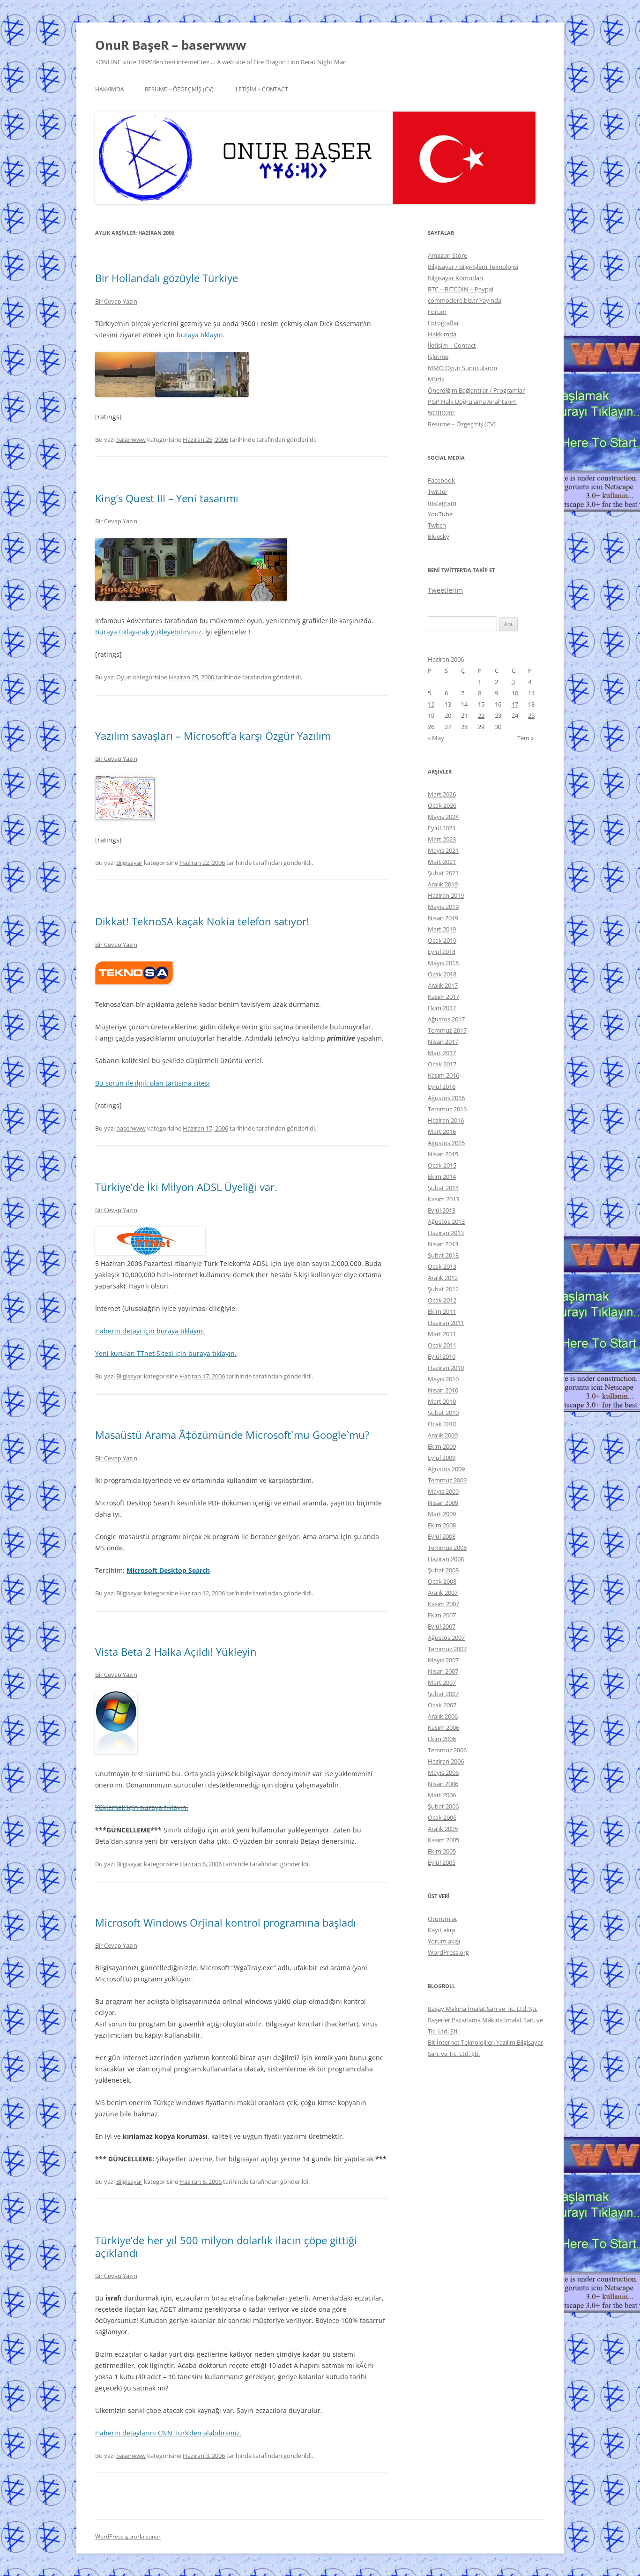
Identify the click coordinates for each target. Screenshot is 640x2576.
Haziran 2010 (446, 1368)
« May (436, 738)
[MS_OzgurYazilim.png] (125, 817)
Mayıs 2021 (443, 850)
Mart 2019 (442, 929)
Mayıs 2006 (443, 1772)
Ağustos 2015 (446, 1143)
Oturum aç (443, 1919)
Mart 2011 (442, 1334)
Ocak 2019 (442, 940)
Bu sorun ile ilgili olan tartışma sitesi (153, 1083)
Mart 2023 (442, 839)
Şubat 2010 (443, 1413)
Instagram (442, 503)
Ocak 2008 (442, 1581)
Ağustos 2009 (446, 1469)
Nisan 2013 (443, 1244)
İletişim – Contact (261, 89)
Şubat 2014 (443, 1188)
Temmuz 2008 (447, 1548)
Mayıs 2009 (443, 1491)
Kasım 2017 (443, 997)
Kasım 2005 (443, 1840)
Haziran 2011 (446, 1323)
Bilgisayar (129, 863)
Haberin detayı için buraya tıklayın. (150, 1331)
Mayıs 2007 (443, 1660)
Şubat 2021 (443, 873)
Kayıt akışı (442, 1930)
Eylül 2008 (442, 1536)
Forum (437, 312)
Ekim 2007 (442, 1615)
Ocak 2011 (442, 1345)
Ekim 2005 (442, 1851)
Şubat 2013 (443, 1255)
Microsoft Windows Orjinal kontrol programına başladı (226, 1922)
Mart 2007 (442, 1683)
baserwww (131, 439)
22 (481, 715)
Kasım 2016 (443, 1075)
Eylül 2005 (442, 1862)
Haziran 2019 (446, 895)
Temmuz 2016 (447, 1109)
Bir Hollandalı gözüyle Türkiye (167, 278)
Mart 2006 (442, 1795)
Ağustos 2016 (446, 1098)
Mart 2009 (442, 1514)
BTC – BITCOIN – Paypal (461, 289)
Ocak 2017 (442, 1064)
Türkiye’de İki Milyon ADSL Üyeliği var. (186, 1187)
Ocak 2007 (442, 1705)
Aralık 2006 (443, 1716)
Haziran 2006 (446, 1761)
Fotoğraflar (443, 323)
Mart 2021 (442, 862)
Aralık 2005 (443, 1829)
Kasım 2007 (443, 1604)
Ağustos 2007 (446, 1638)
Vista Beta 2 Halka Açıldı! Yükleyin (176, 1652)
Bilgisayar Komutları (455, 278)
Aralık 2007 (443, 1593)
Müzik (436, 379)
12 (431, 704)
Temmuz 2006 (447, 1750)
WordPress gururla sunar (128, 2536)
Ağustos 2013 (446, 1221)
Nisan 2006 (443, 1784)
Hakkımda (110, 89)
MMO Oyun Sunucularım (462, 368)
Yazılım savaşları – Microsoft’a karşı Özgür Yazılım (213, 736)
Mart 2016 (442, 1132)
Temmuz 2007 (447, 1649)
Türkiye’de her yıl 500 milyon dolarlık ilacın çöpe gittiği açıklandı (226, 2246)
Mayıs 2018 (443, 963)
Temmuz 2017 (447, 1030)
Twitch (437, 525)
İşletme (438, 357)
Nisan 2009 (443, 1503)
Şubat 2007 (443, 1694)
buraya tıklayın (200, 335)
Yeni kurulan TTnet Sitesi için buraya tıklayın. (166, 1353)
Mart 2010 (442, 1401)
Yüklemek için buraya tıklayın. (142, 1807)
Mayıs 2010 (443, 1379)
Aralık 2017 (443, 985)
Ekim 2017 (442, 1008)
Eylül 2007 (442, 1626)
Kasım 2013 (443, 1199)
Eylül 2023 (442, 828)
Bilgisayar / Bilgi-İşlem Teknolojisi (473, 267)
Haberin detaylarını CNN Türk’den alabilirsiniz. (168, 2433)
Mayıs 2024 (443, 817)
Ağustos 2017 (446, 1019)
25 (531, 715)
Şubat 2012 (443, 1289)
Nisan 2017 (443, 1042)
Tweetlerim (445, 590)
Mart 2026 (442, 794)
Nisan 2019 (443, 918)
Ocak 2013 (442, 1266)
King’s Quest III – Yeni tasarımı (167, 498)
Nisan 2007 (443, 1671)
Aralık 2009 (443, 1435)
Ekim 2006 (442, 1739)
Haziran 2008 (446, 1559)
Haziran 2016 (446, 1120)
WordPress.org (448, 1952)
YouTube (440, 514)
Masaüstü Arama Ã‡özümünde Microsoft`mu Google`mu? (232, 1435)
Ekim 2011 (442, 1311)
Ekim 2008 (442, 1525)
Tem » (525, 738)
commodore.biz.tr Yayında (465, 300)
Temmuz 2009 (447, 1480)
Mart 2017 (442, 1053)
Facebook (441, 480)
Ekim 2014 (442, 1176)
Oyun (124, 677)
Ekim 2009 (442, 1446)
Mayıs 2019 (443, 907)
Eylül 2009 (442, 1458)
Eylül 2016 (442, 1087)
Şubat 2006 (443, 1806)
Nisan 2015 (443, 1154)
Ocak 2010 (442, 1424)
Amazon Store (447, 255)
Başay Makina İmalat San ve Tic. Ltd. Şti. (483, 2009)
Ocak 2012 (442, 1300)
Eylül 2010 (442, 1356)
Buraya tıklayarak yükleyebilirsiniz (148, 632)
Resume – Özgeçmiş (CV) (179, 89)
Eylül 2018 (442, 952)
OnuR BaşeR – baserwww (171, 45)
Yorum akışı (444, 1941)
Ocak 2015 (442, 1165)
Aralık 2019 (443, 884)
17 (515, 704)
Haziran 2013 (446, 1233)
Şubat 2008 (443, 1570)
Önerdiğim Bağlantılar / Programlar (476, 390)
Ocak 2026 (442, 805)
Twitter (438, 491)
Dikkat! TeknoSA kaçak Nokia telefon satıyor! (202, 921)
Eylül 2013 (442, 1210)
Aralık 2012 (443, 1278)
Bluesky (439, 536)
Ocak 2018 (442, 974)
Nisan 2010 (443, 1390)
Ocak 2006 (442, 1817)
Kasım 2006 (443, 1727)
